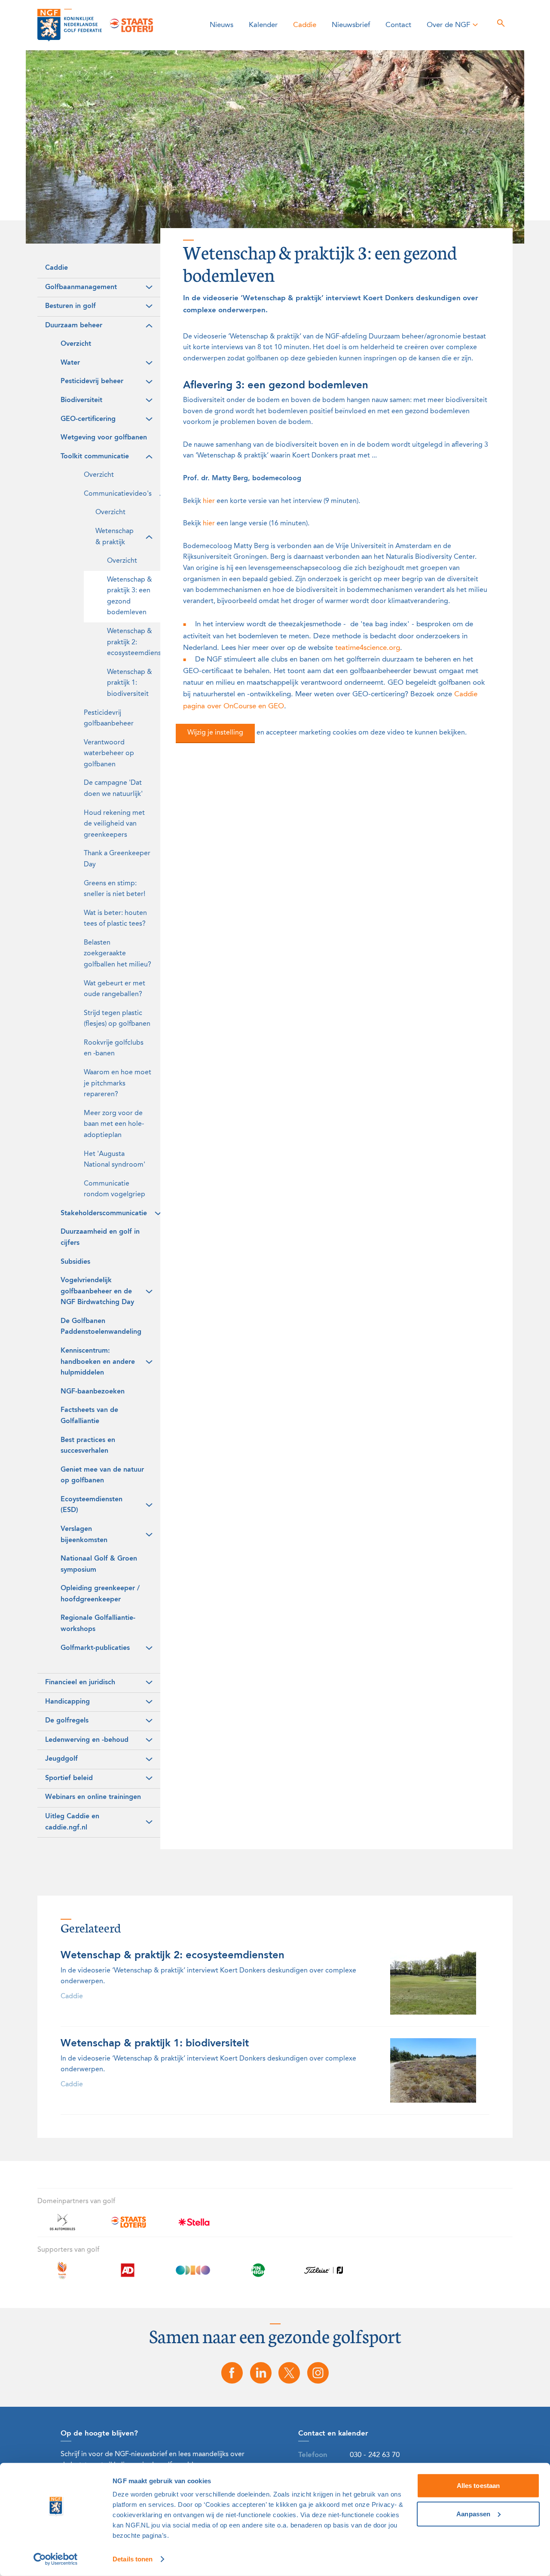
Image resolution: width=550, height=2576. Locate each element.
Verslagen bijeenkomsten (84, 1535)
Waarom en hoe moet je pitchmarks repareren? (118, 1084)
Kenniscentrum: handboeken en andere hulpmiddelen (98, 1362)
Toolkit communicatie (95, 457)
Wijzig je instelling (215, 733)
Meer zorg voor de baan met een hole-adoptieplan (114, 1124)
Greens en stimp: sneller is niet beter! (115, 889)
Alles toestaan (478, 2486)
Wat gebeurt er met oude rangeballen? (115, 989)
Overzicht (76, 344)
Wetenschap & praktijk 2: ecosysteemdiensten (134, 642)
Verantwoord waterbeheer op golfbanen (109, 754)
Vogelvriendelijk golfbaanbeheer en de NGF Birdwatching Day (97, 1291)
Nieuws (222, 25)
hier (209, 501)
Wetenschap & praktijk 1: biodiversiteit (130, 683)
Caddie (305, 25)
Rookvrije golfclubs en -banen (114, 1049)
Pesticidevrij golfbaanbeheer (109, 719)
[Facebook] (232, 2373)
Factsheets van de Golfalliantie (89, 1416)
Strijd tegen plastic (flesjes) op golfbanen (117, 1019)
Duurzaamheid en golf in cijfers (100, 1238)
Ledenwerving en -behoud (87, 1740)
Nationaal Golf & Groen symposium (99, 1564)
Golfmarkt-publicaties (95, 1648)
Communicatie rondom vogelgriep (115, 1189)
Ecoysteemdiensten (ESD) (92, 1505)
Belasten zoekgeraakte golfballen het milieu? (118, 954)
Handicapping (67, 1702)
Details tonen (133, 2559)
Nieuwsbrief (351, 25)
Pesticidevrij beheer (92, 381)
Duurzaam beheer (74, 326)
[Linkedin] (261, 2373)
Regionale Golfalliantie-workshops (98, 1624)
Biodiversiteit (81, 400)
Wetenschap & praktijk (115, 537)
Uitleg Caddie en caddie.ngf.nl (72, 1822)
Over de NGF (448, 25)
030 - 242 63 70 (375, 2455)
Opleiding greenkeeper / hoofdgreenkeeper (100, 1594)
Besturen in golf (70, 306)
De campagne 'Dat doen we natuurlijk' (113, 789)
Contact (398, 25)
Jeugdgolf (61, 1759)
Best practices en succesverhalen (88, 1446)
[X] (290, 2373)
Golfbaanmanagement (81, 287)
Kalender (263, 25)
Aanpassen (473, 2514)
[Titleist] (324, 2275)
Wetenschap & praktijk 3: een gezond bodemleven (130, 596)
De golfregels (67, 1721)
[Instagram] (318, 2373)
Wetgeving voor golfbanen (104, 438)
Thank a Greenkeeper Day (117, 859)
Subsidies (75, 1262)
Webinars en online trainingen (93, 1797)
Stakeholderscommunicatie (104, 1213)
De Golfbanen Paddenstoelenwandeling (101, 1327)
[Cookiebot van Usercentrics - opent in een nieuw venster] (56, 2559)
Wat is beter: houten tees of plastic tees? (115, 919)
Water (70, 363)
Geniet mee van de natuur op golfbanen (102, 1475)
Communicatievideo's (118, 494)
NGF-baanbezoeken (93, 1392)
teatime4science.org (368, 648)
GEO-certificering (88, 419)
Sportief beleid (69, 1778)
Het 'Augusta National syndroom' (115, 1160)
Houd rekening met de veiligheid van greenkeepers (114, 824)
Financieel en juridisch (80, 1683)
